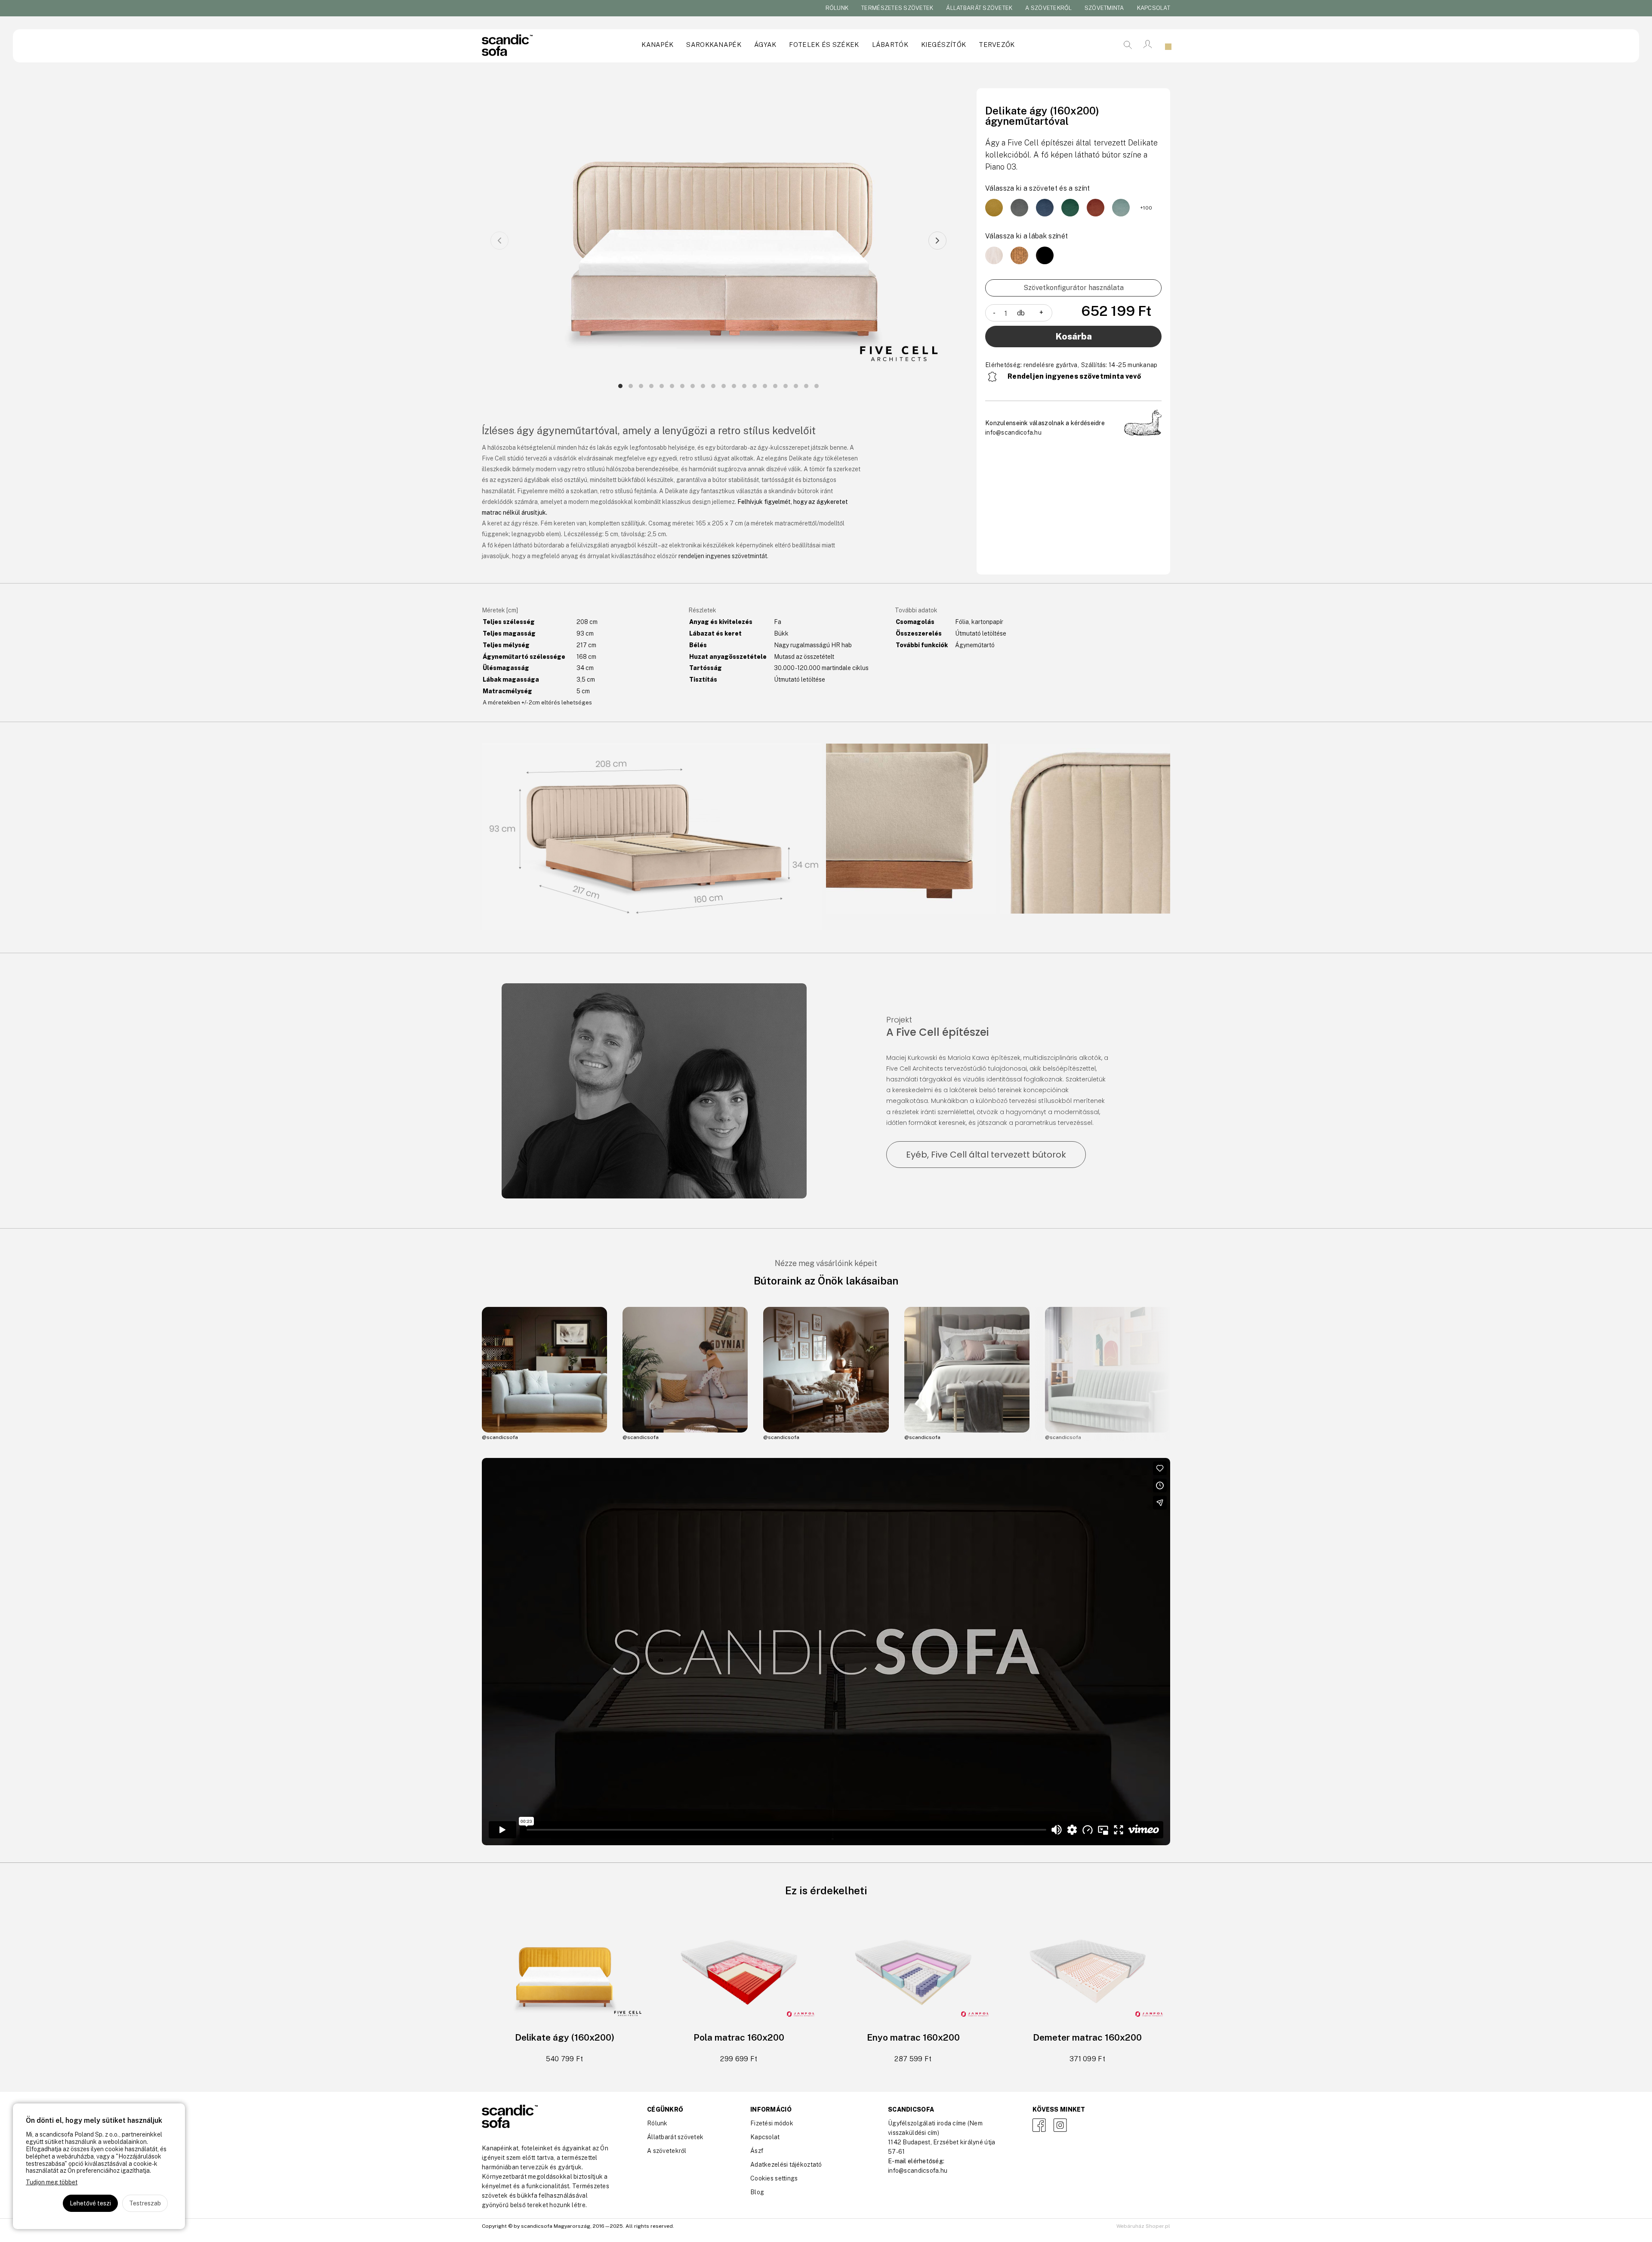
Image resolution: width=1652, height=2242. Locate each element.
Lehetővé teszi (90, 2203)
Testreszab (145, 2203)
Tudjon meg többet (52, 2182)
